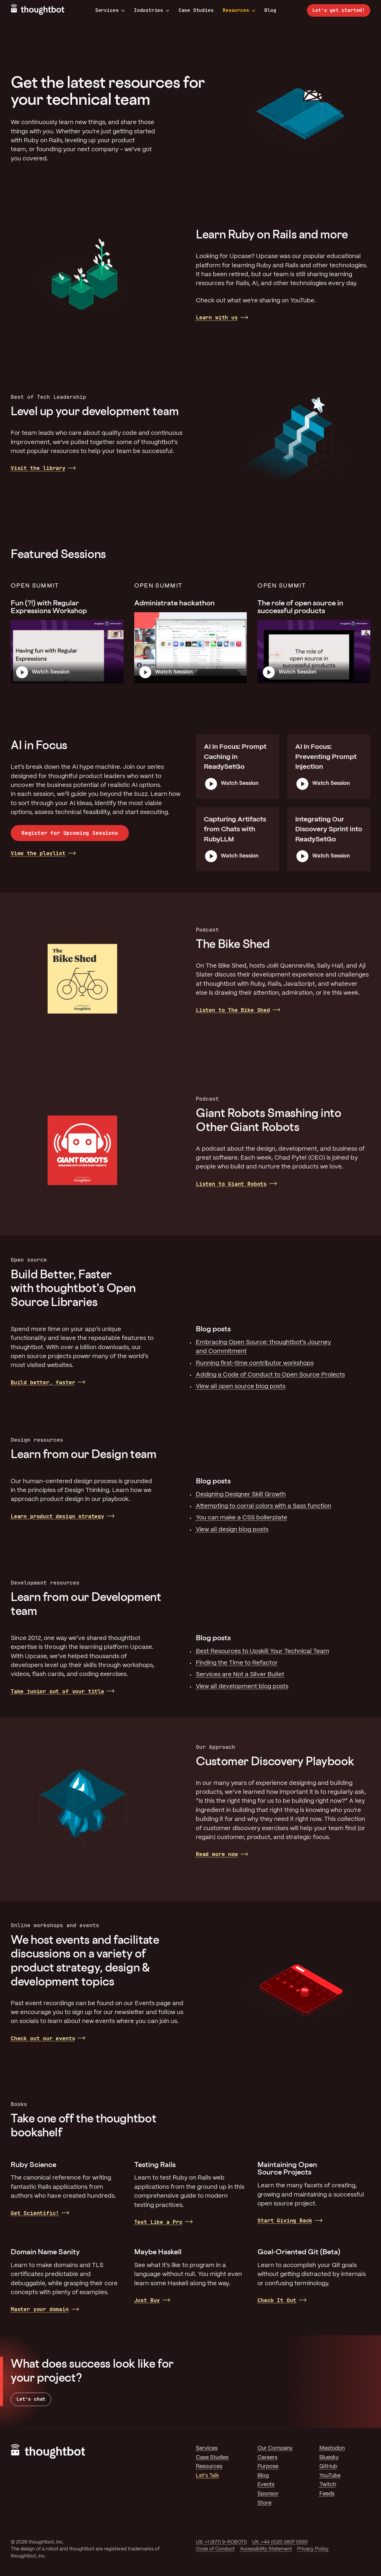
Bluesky (329, 2458)
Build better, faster (43, 1382)
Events (266, 2485)
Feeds (327, 2494)
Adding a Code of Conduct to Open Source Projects (270, 1375)
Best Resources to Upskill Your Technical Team (263, 1651)
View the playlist (38, 853)
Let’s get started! (339, 10)
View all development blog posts (242, 1687)
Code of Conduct (215, 2549)
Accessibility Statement (266, 2549)
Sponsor (268, 2494)
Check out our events (43, 2038)
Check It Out (277, 2300)
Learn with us (217, 317)
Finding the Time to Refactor (237, 1663)
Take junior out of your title (57, 1691)
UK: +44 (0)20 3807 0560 (280, 2542)
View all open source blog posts (241, 1387)
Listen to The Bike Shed (233, 1010)
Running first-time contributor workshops (255, 1363)
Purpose (268, 2467)
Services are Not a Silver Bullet (240, 1675)
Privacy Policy (313, 2549)
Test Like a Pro (158, 2222)
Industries (149, 10)
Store (264, 2503)
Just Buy (147, 2300)
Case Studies (196, 10)
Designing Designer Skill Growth (241, 1495)
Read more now (217, 1854)
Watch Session (51, 672)
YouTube (330, 2476)
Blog (270, 10)
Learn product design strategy (57, 1516)
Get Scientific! (35, 2213)
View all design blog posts (232, 1530)
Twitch (328, 2485)
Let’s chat (31, 2399)
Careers (267, 2458)
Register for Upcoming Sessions (70, 833)
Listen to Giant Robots (231, 1184)
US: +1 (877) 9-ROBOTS (221, 2542)
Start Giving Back (285, 2220)
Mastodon (332, 2448)
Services (107, 10)
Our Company (275, 2448)
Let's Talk (207, 2476)
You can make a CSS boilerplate (242, 1518)
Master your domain (40, 2309)
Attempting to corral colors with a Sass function (264, 1506)
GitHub (328, 2467)
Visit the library (38, 468)
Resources (236, 10)
